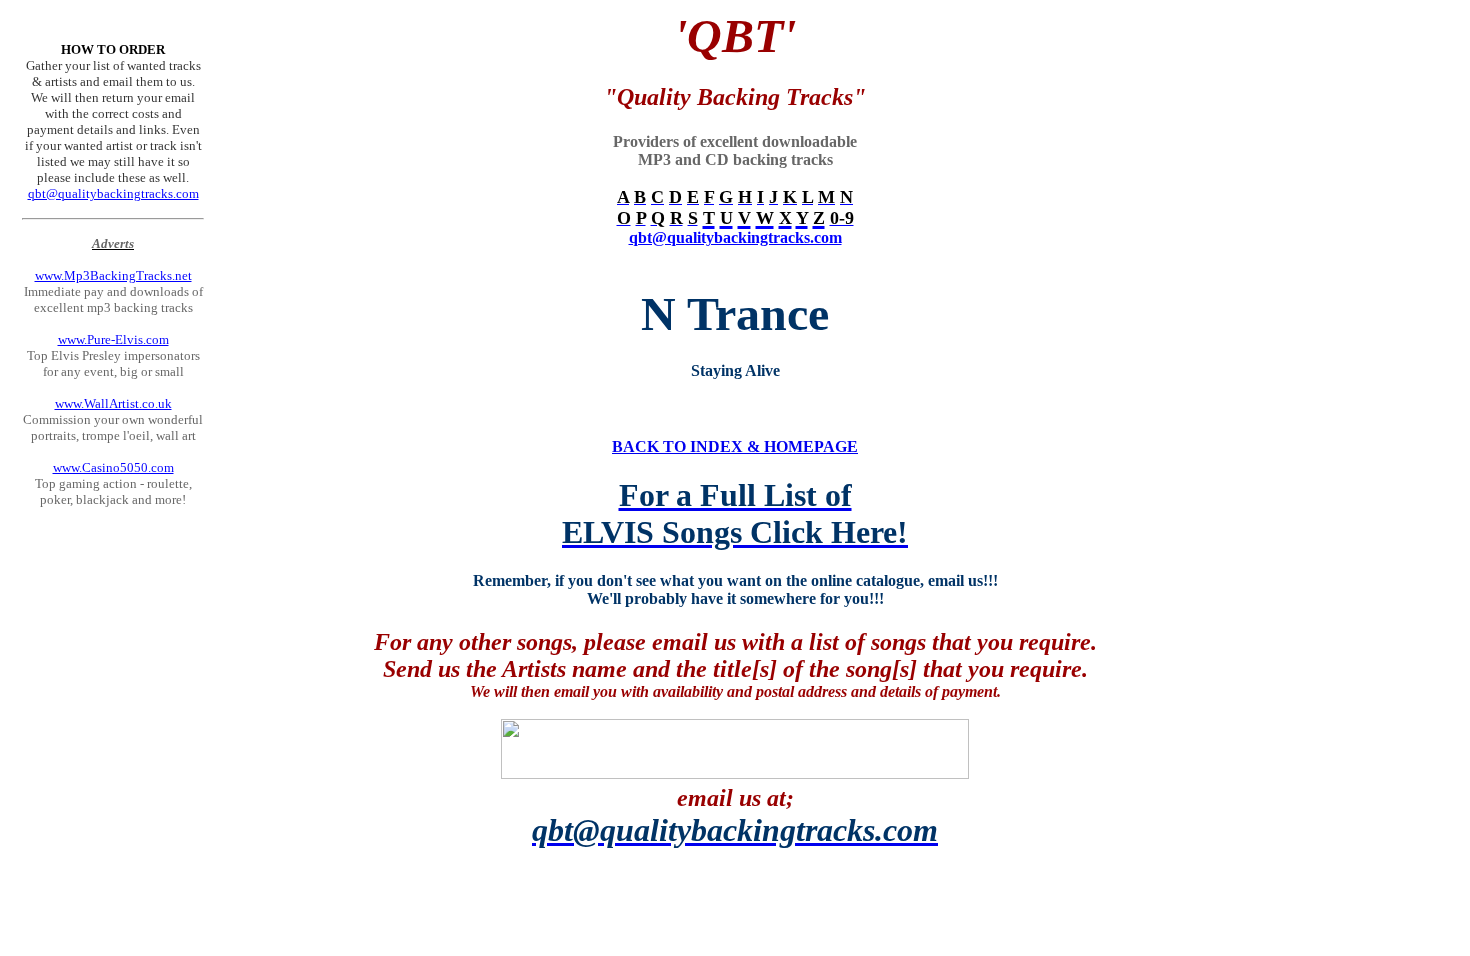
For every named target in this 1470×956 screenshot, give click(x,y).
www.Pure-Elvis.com (113, 339)
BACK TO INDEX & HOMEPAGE (735, 446)
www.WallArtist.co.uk (113, 403)
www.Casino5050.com (113, 467)
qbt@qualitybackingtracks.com (113, 193)
